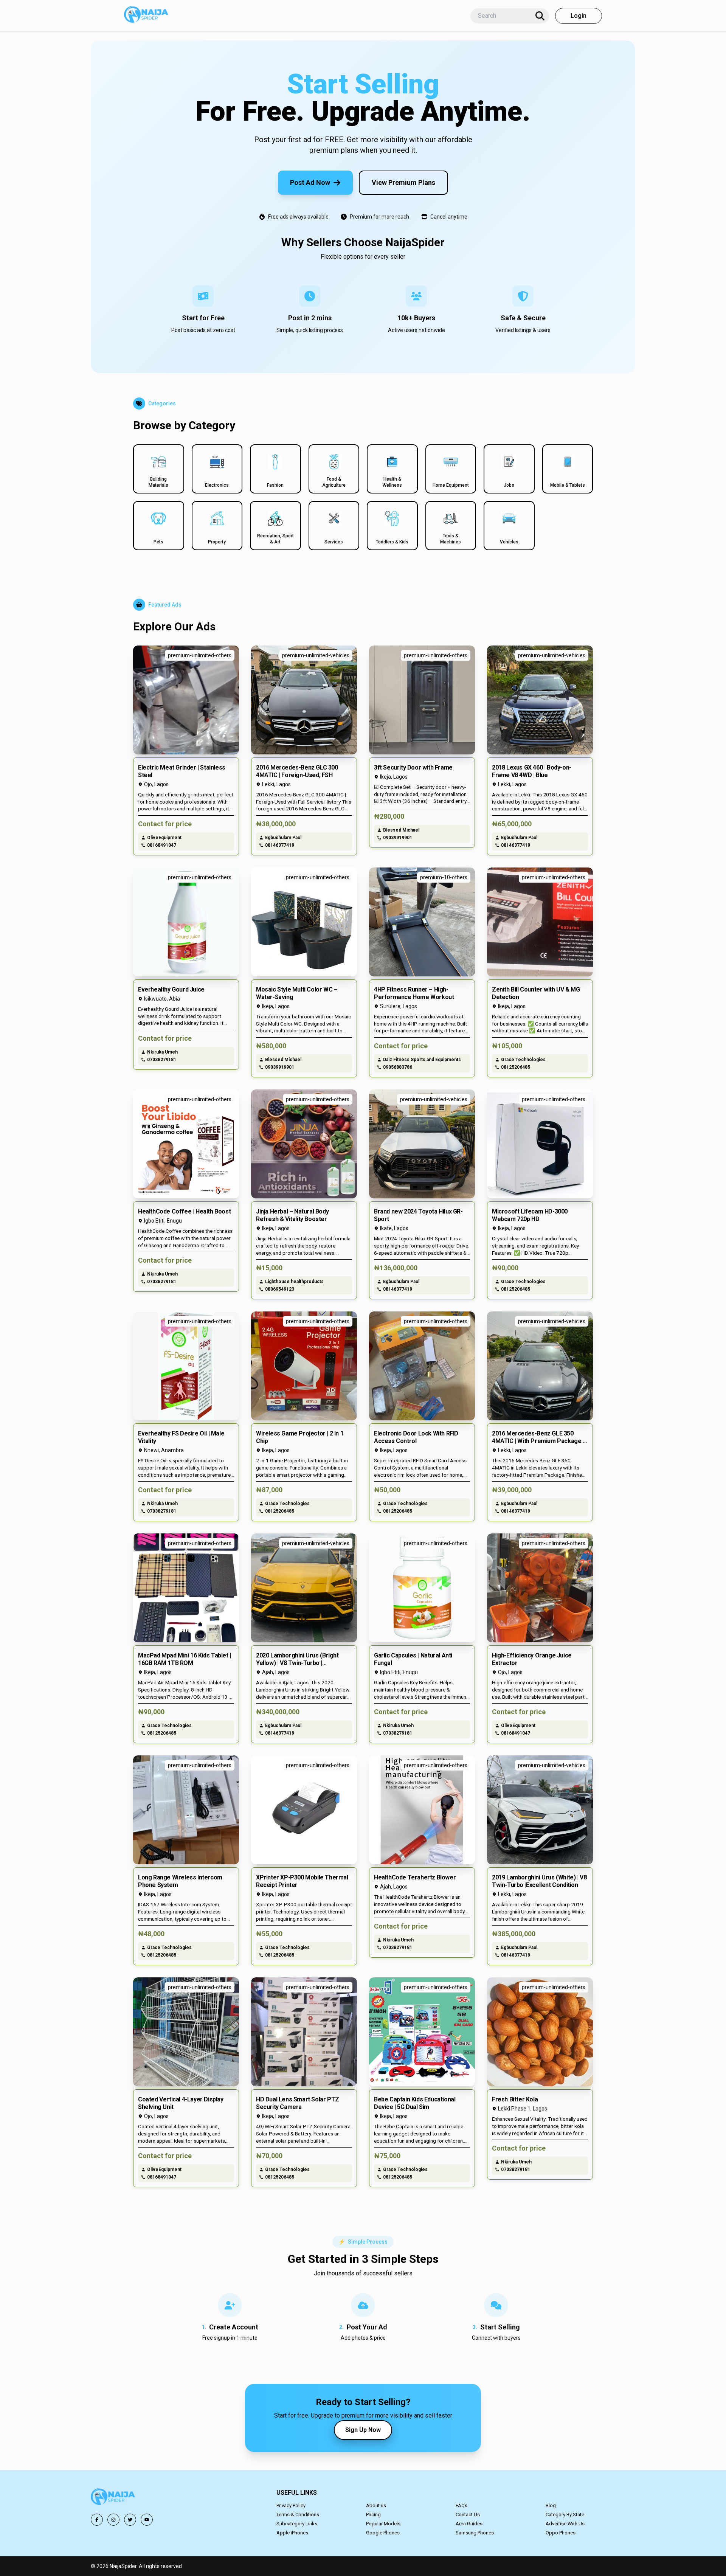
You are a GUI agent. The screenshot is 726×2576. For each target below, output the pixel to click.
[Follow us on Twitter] (130, 2520)
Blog (551, 2505)
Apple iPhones (292, 2533)
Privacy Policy (291, 2505)
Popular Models (383, 2524)
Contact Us (468, 2515)
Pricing (373, 2515)
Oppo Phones (561, 2533)
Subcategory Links (297, 2524)
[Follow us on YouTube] (147, 2520)
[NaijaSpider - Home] (113, 2498)
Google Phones (383, 2533)
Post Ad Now (310, 182)
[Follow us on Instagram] (113, 2520)
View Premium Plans (403, 182)
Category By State (565, 2515)
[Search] (540, 16)
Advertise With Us (565, 2524)
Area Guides (469, 2524)
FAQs (462, 2505)
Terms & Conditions (298, 2515)
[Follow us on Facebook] (97, 2520)
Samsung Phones (475, 2533)
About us (376, 2505)
